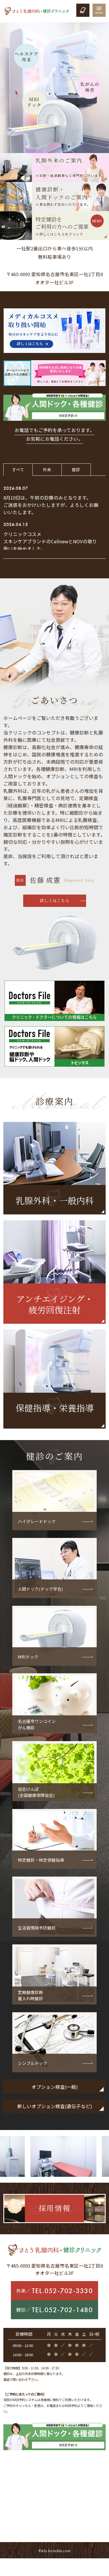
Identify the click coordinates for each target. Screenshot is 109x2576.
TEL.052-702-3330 (62, 2291)
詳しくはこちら (55, 900)
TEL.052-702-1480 (62, 2310)
